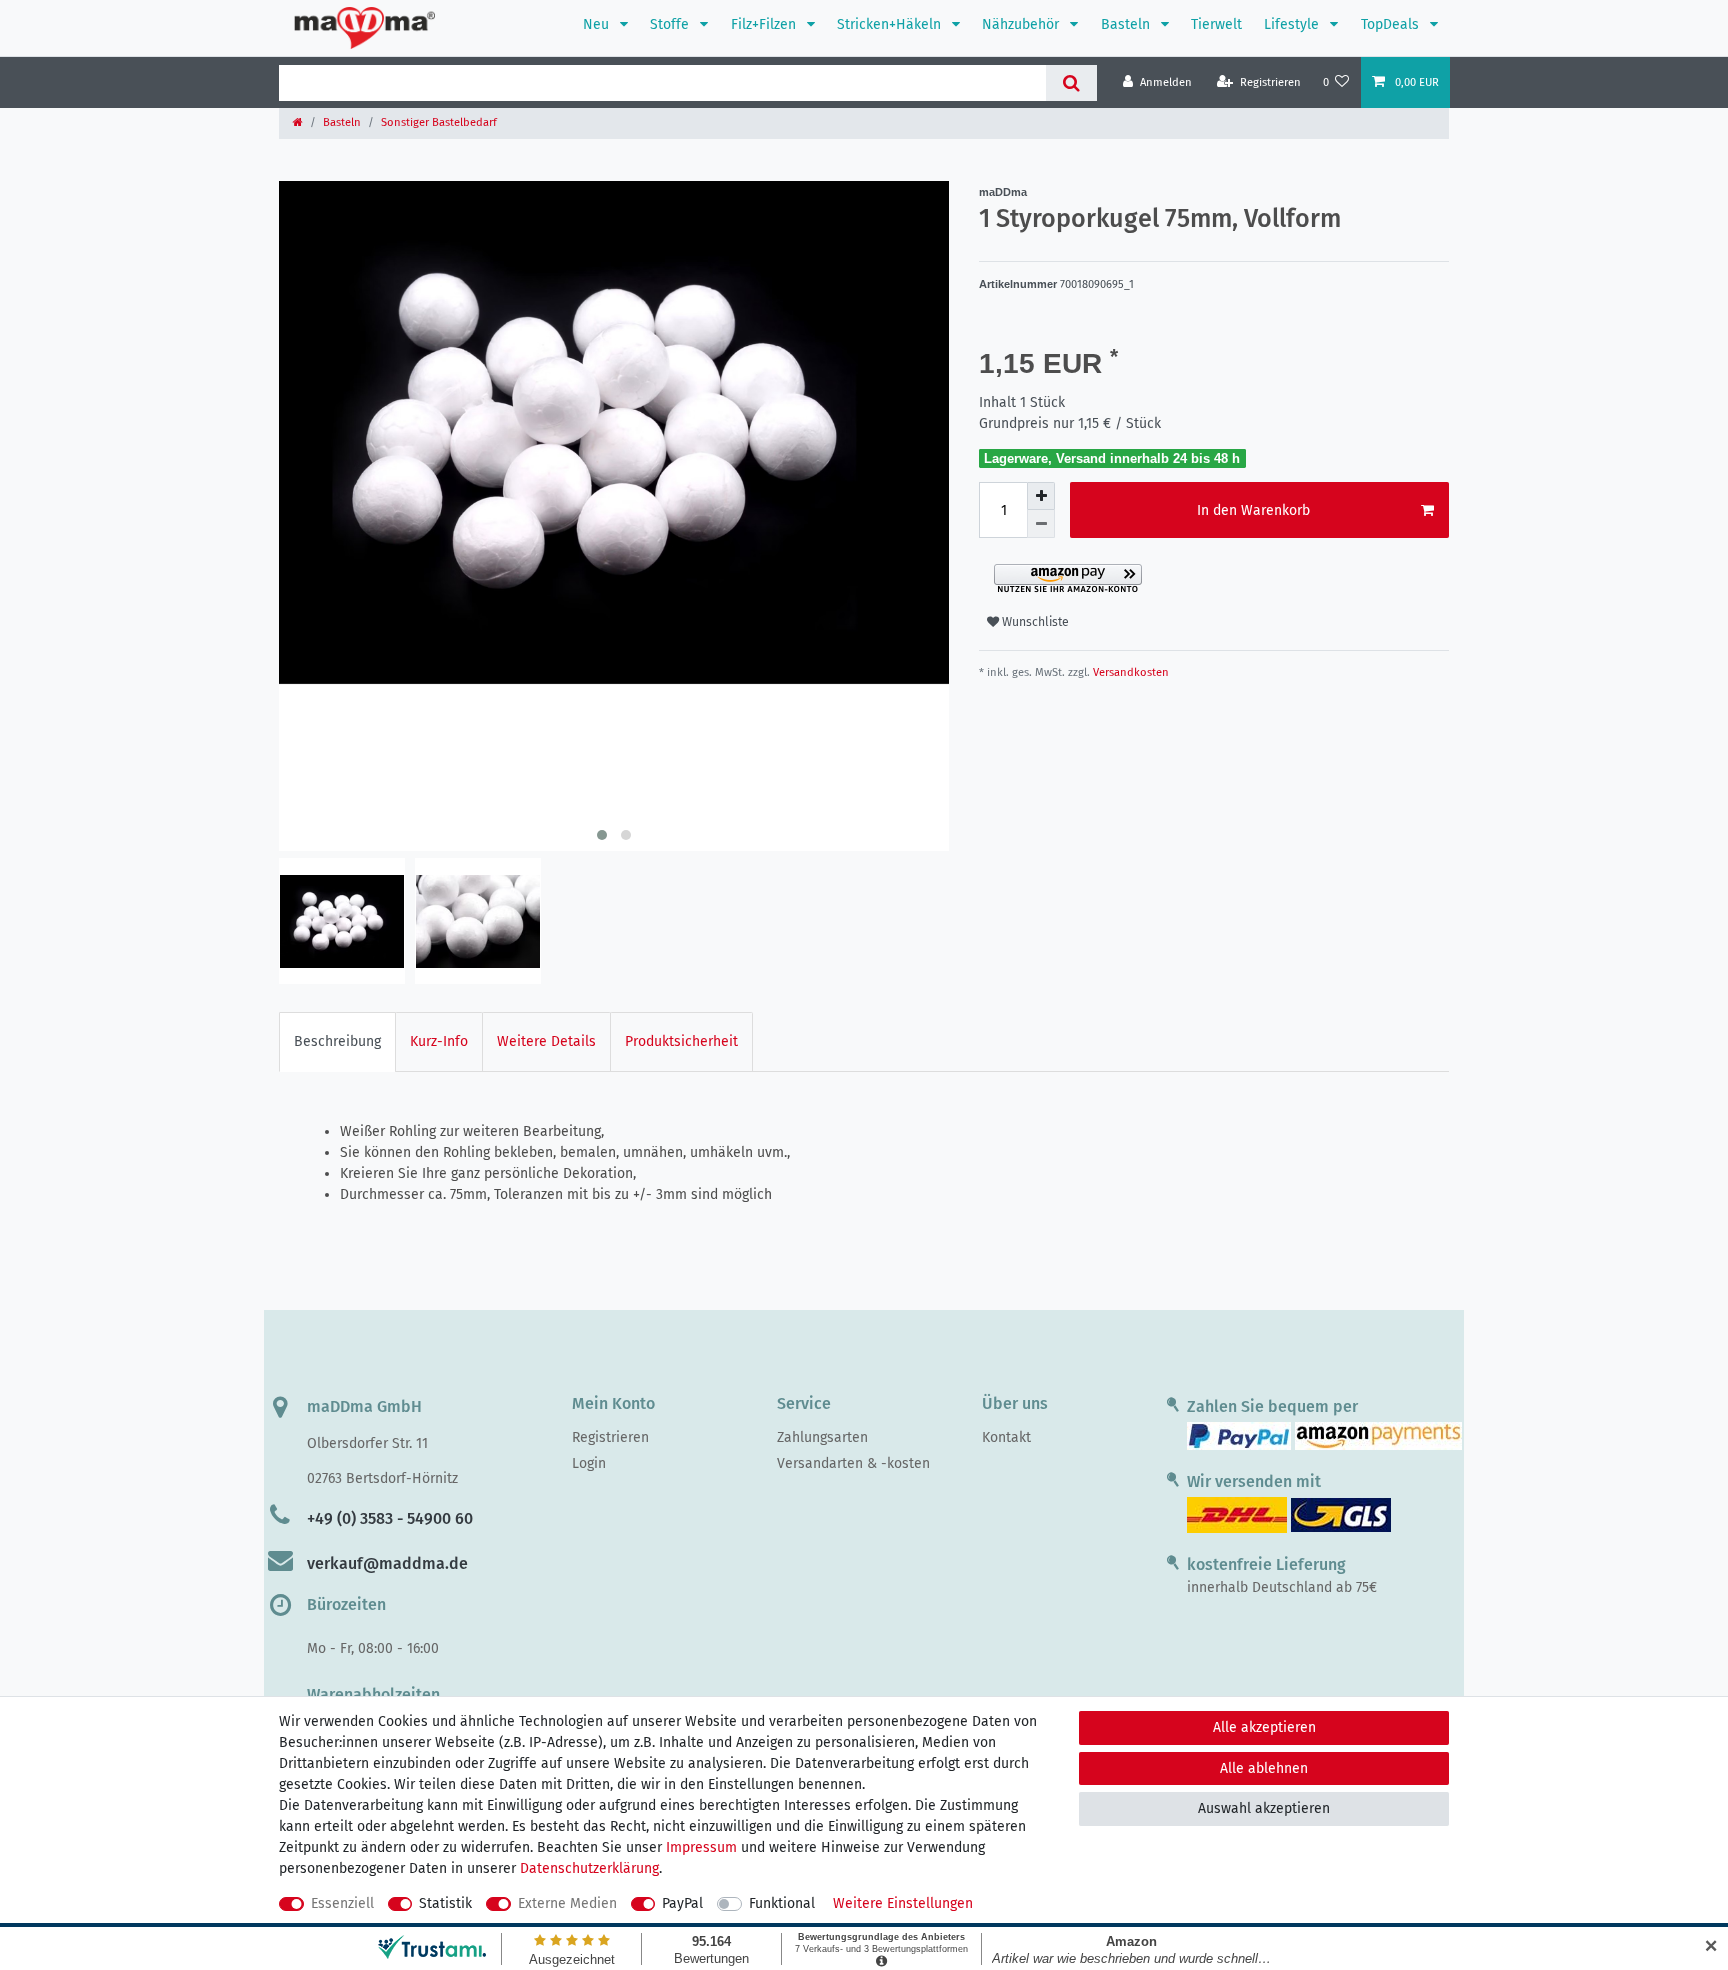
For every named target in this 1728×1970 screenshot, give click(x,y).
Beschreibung (337, 1041)
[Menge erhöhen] (1041, 496)
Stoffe (671, 24)
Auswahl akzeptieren (1264, 1808)
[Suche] (1071, 83)
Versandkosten (1129, 672)
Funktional (782, 1903)
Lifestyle (1293, 24)
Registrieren (610, 1437)
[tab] (337, 1041)
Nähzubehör (1022, 24)
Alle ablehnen (1264, 1768)
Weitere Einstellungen (903, 1903)
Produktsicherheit (681, 1041)
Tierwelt (1216, 24)
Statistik (445, 1903)
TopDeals (1392, 24)
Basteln (1127, 24)
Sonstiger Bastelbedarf (439, 122)
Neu (598, 24)
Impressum (701, 1847)
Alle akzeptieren (1264, 1727)
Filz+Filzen (765, 24)
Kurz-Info (439, 1041)
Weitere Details (546, 1041)
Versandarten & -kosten (853, 1463)
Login (589, 1463)
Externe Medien (567, 1903)
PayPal (682, 1903)
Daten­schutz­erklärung (589, 1868)
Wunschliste (1034, 622)
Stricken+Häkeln (891, 24)
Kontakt (1006, 1437)
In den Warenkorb (1253, 510)
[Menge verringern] (1041, 524)
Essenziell (342, 1903)
